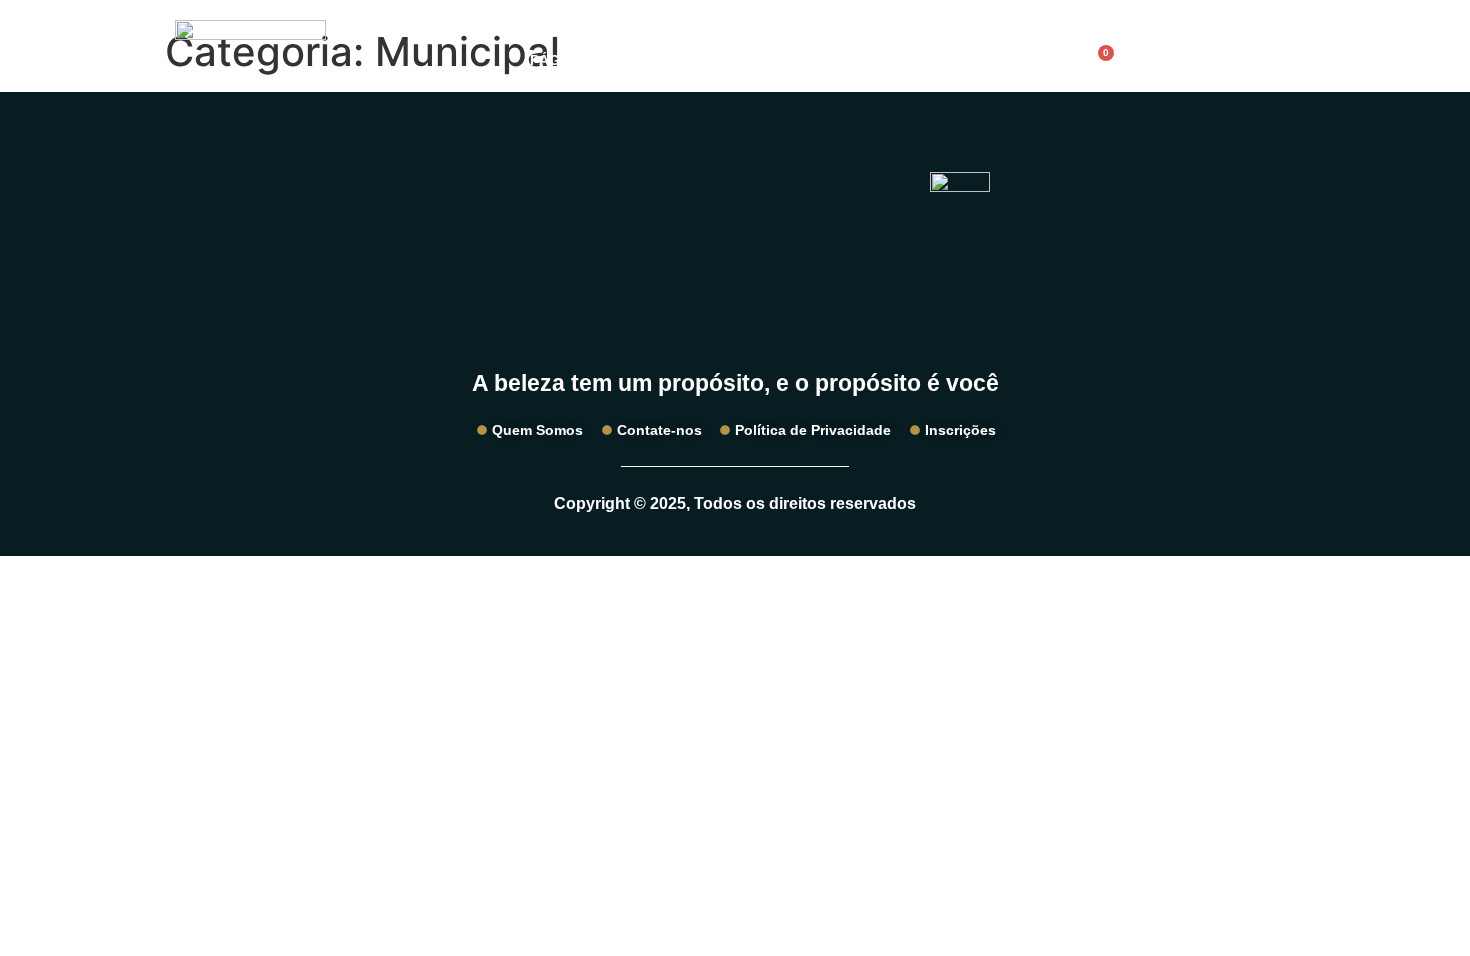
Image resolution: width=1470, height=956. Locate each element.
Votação (712, 60)
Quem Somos (836, 60)
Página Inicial (584, 60)
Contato (959, 60)
